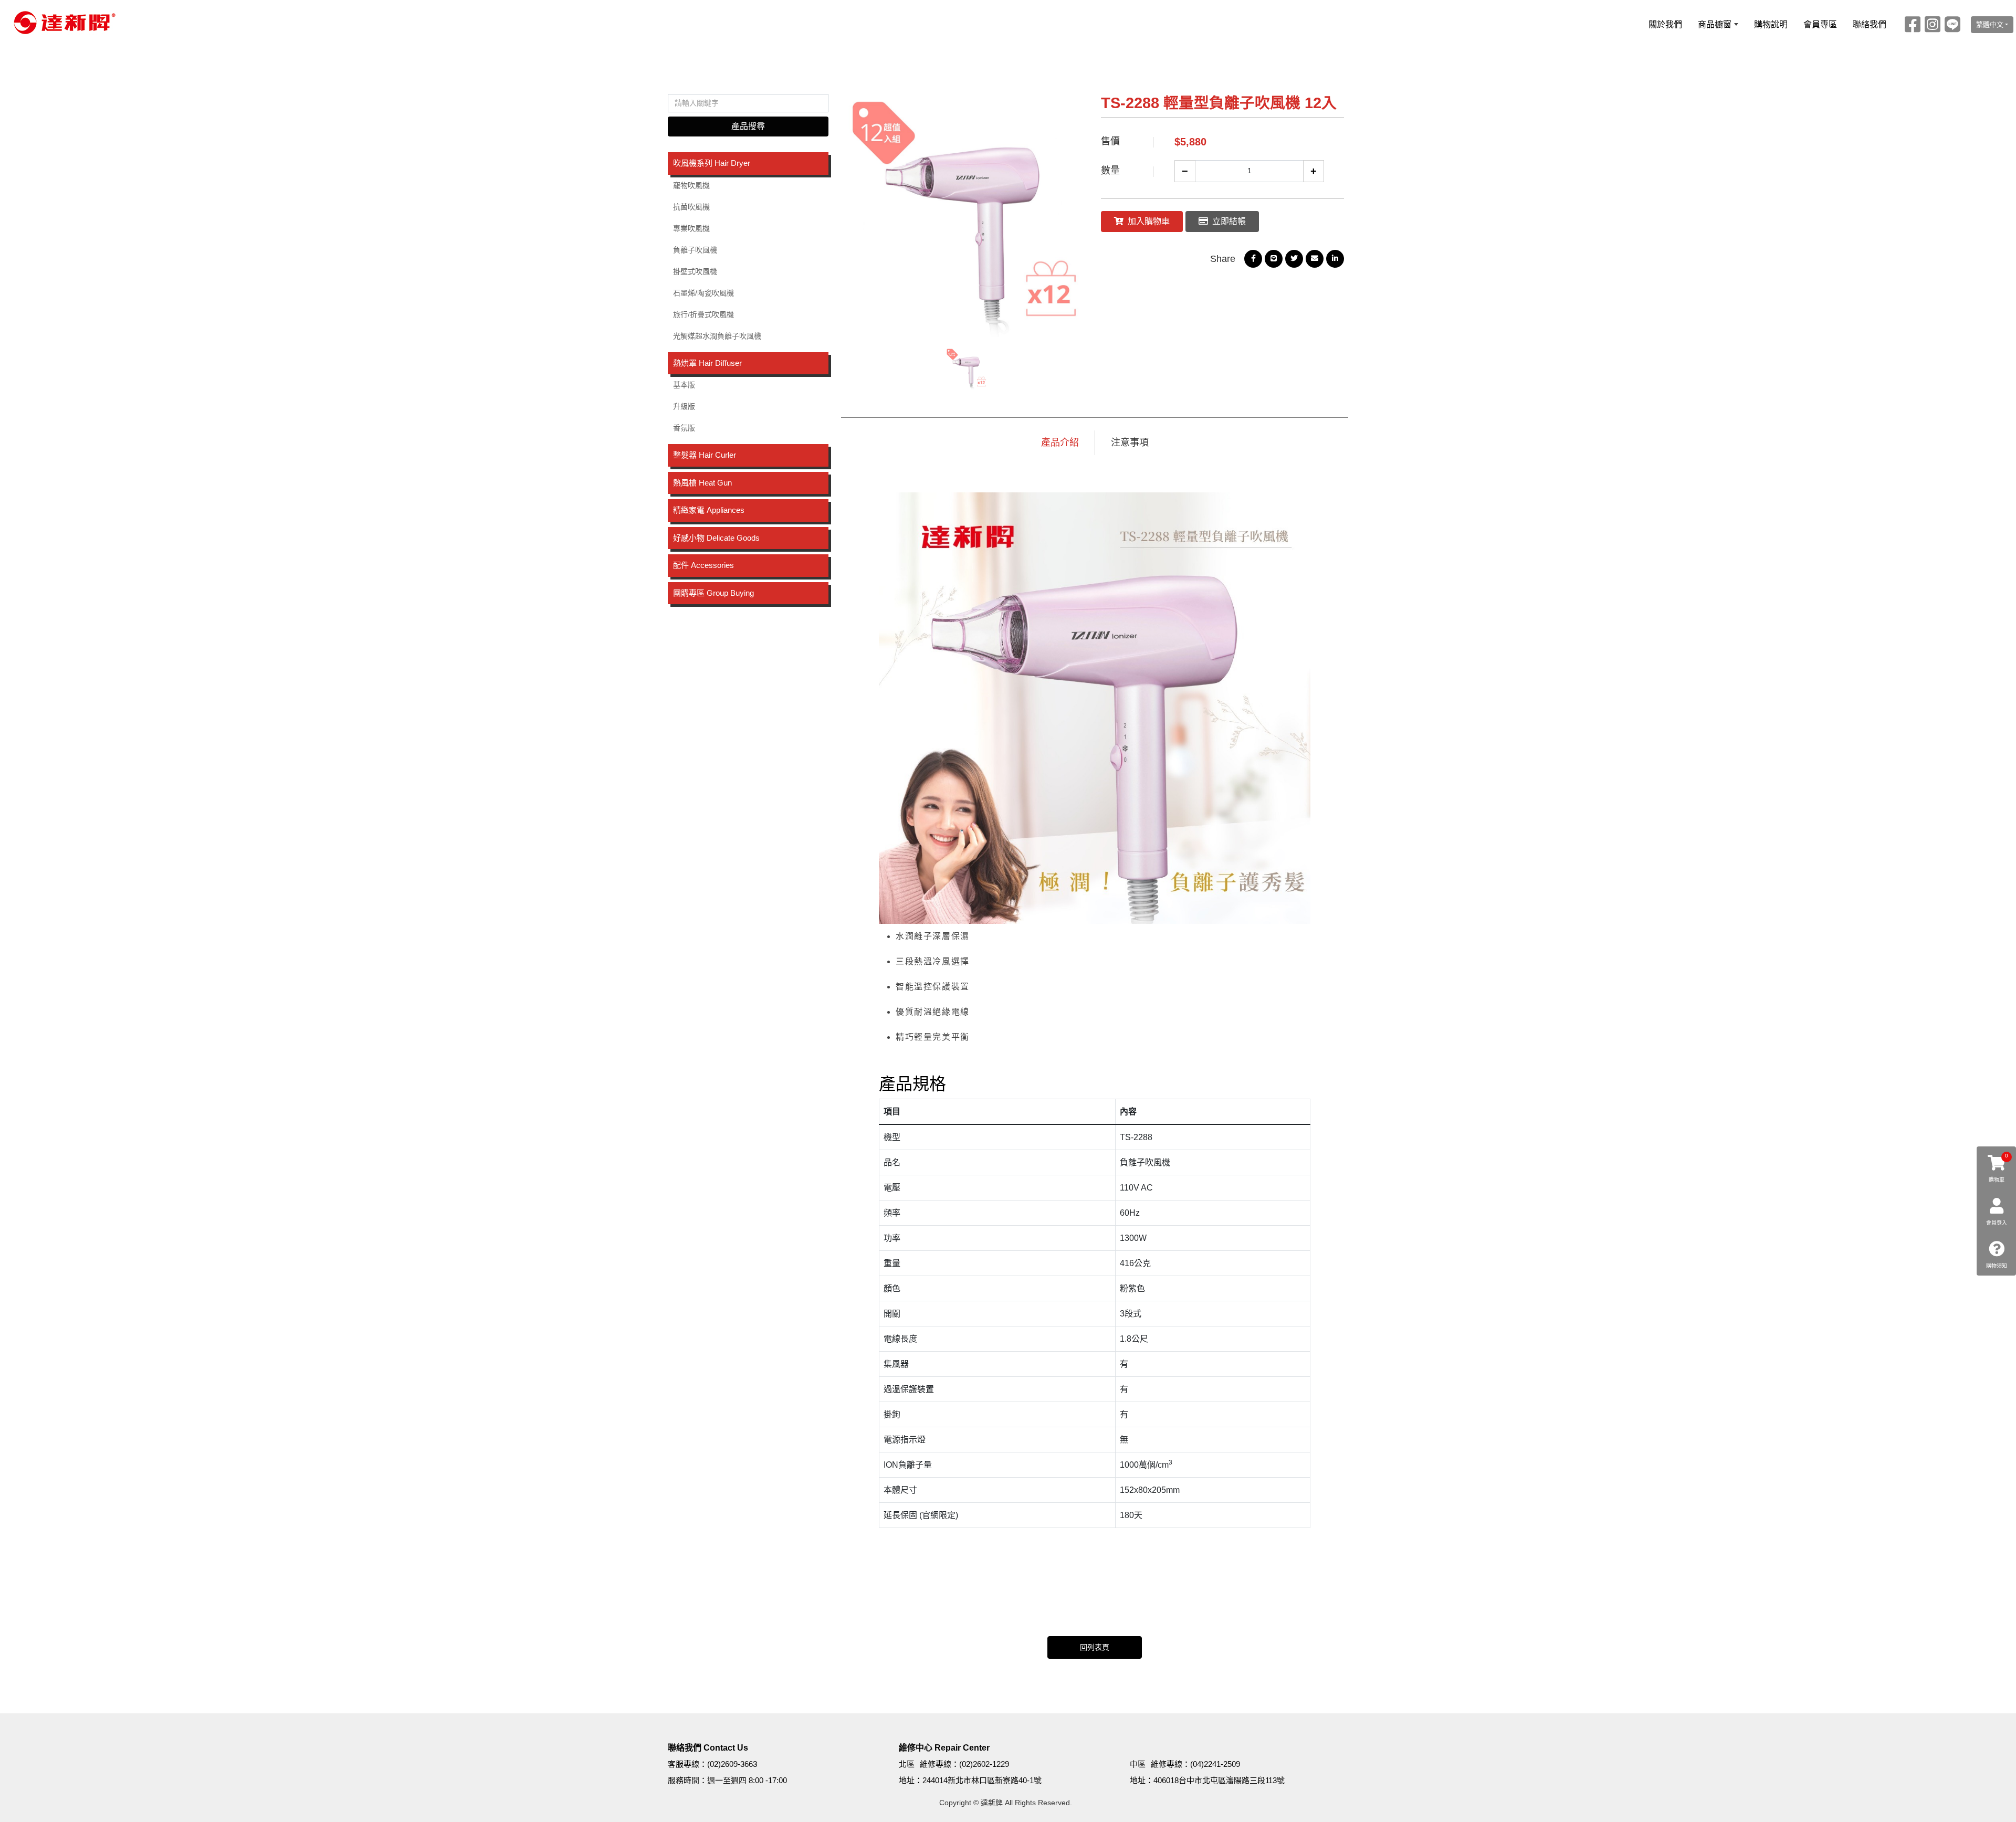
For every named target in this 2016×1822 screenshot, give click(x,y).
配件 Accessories (703, 565)
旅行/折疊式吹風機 (703, 314)
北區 (907, 1764)
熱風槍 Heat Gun (702, 483)
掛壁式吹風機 (695, 271)
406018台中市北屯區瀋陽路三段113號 (1219, 1780)
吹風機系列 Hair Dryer (712, 163)
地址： (911, 1780)
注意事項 (1130, 443)
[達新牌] (62, 23)
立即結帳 (1229, 221)
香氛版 (684, 428)
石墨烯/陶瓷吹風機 (703, 293)
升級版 (684, 406)
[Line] (1952, 24)
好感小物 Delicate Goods (716, 538)
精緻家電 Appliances (709, 510)
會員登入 (1997, 1223)
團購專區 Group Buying (713, 593)
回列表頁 (1095, 1647)
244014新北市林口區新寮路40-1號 (982, 1780)
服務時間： (687, 1780)
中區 (1138, 1764)
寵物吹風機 (691, 185)
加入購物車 (1149, 221)
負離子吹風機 (695, 250)
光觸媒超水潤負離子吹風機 (717, 336)
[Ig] (1933, 24)
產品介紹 (1060, 443)
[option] (967, 215)
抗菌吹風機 (691, 207)
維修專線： (939, 1764)
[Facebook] (1913, 24)
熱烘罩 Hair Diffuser (707, 363)
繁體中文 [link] (1990, 24)
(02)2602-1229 (984, 1764)
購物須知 (1997, 1266)
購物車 (1999, 1168)
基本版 (684, 385)
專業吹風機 (691, 228)
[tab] (748, 164)
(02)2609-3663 (732, 1764)
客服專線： (687, 1764)
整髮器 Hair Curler (705, 455)
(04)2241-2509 (1215, 1764)
